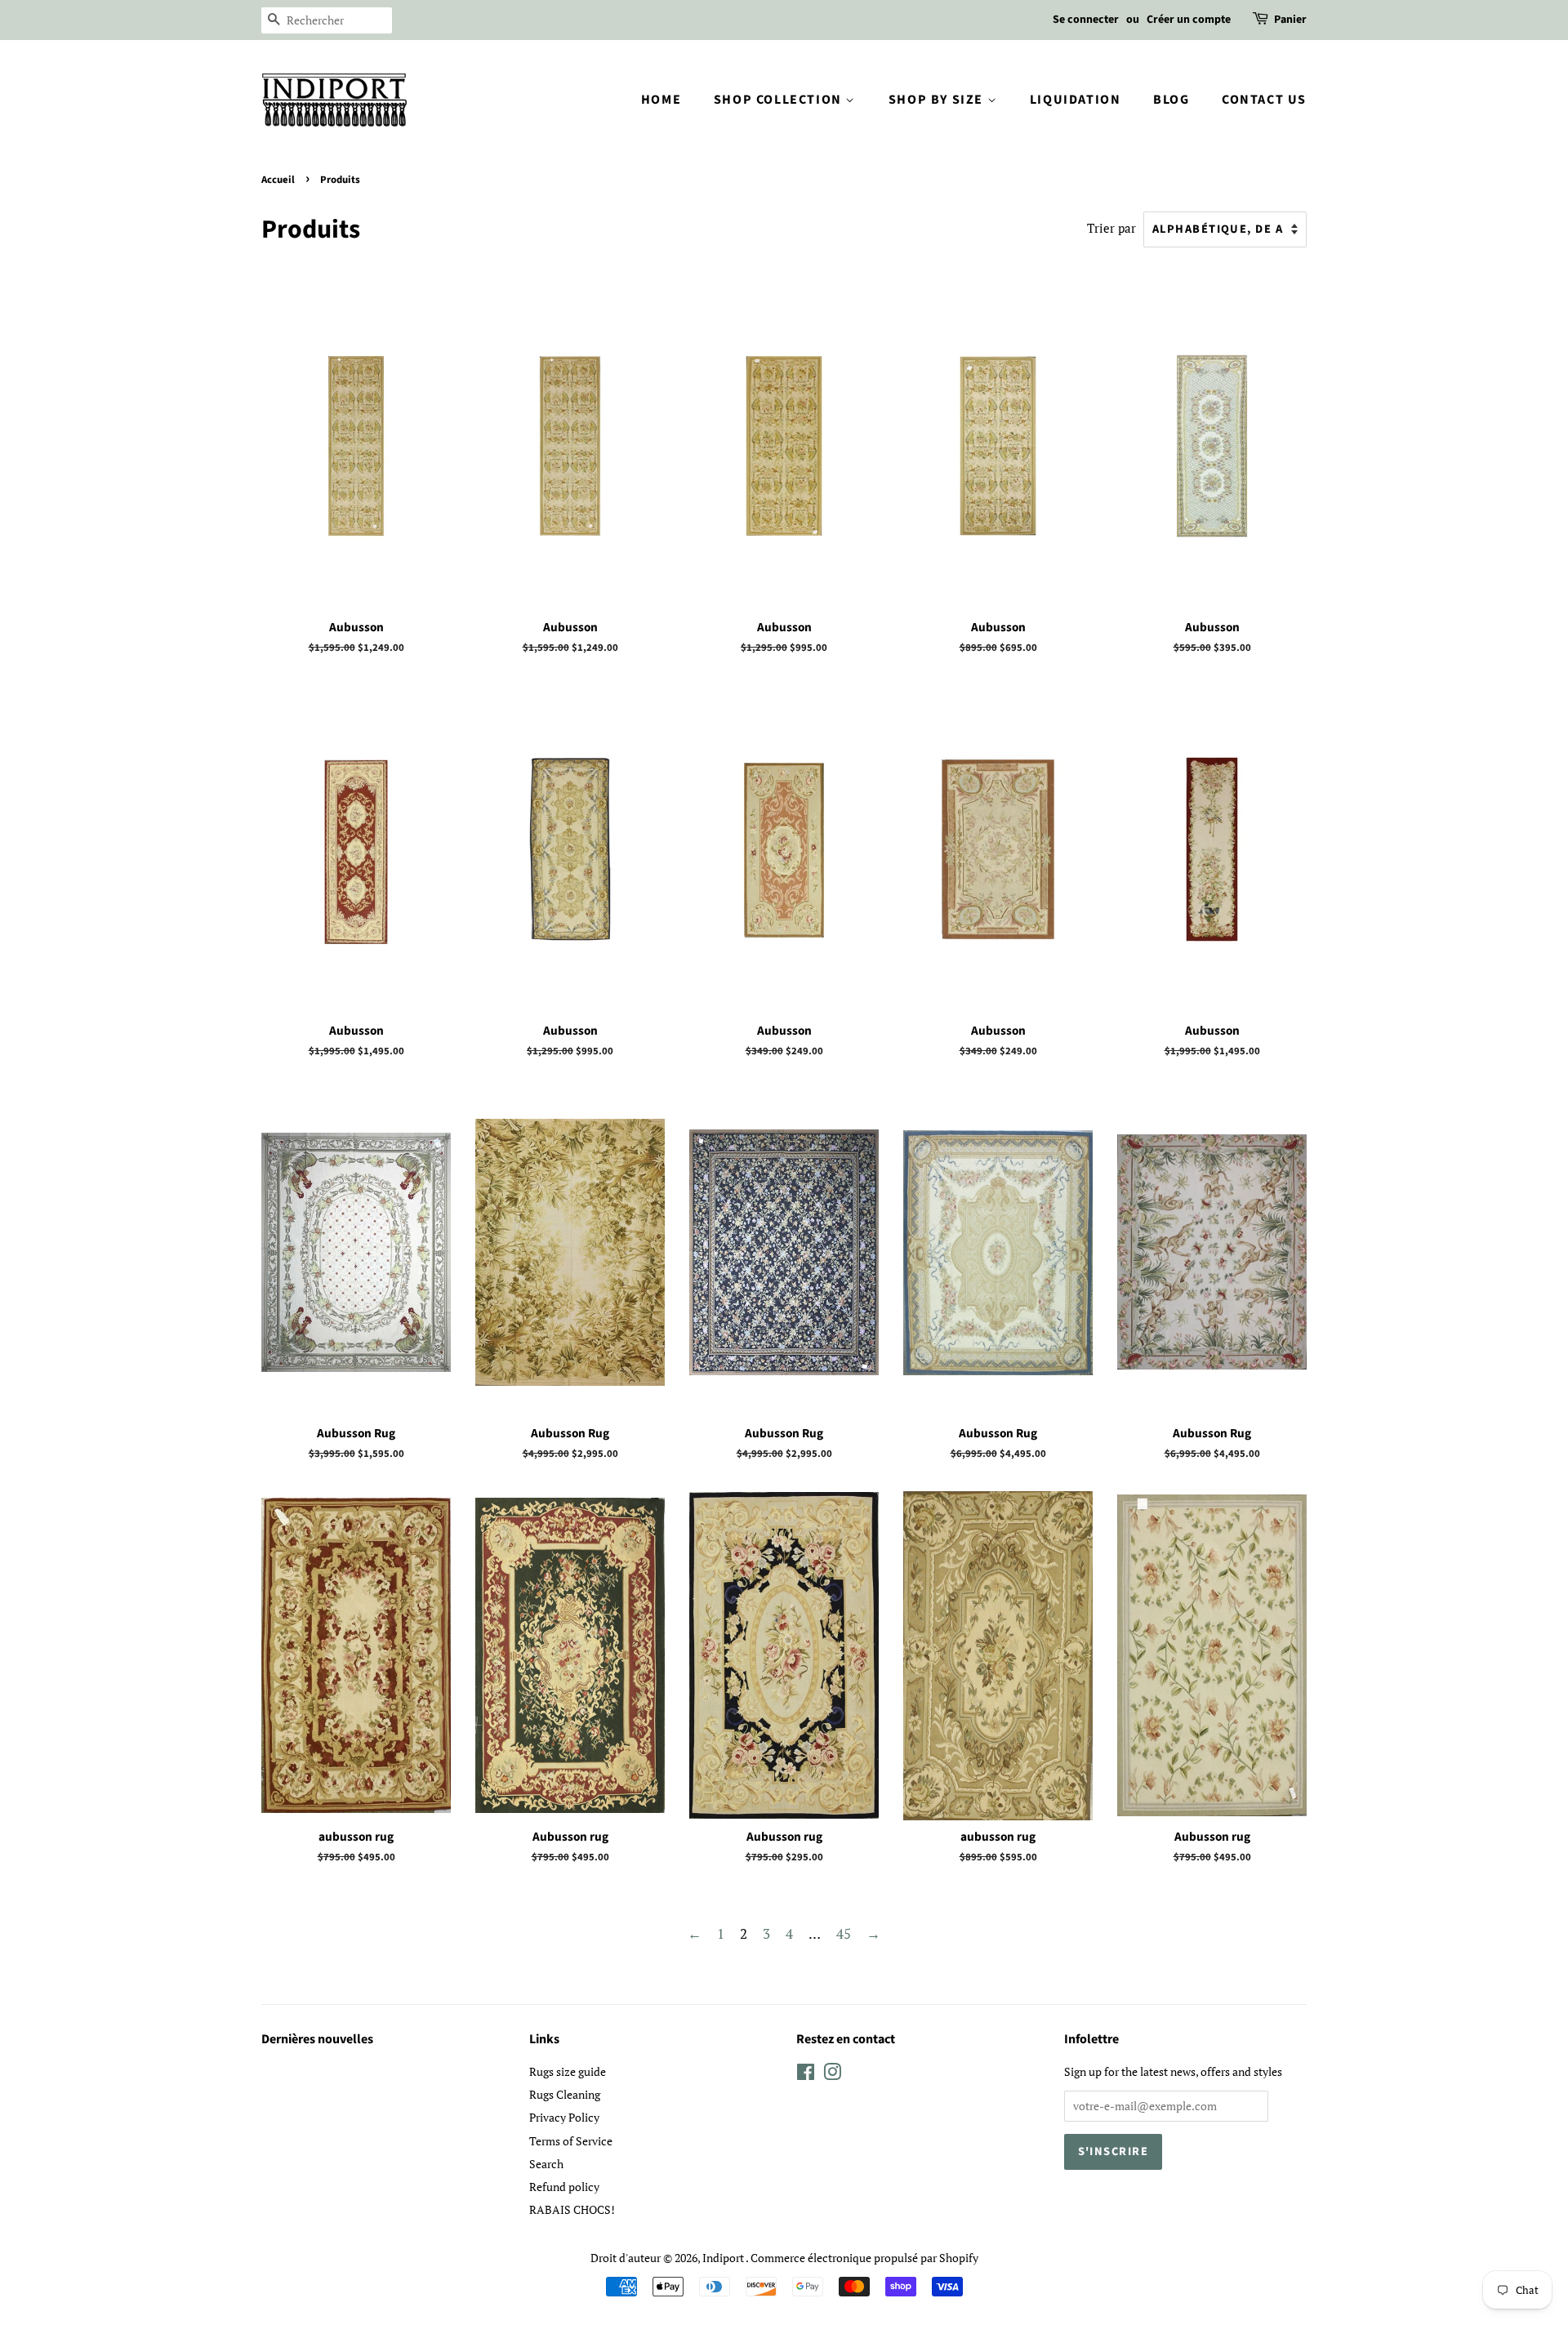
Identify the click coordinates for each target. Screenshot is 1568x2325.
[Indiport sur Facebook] (806, 2075)
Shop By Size (938, 100)
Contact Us (1264, 100)
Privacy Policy (564, 2117)
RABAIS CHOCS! (572, 2209)
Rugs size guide (568, 2071)
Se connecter (1086, 20)
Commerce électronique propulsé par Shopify (864, 2258)
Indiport (724, 2258)
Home (661, 100)
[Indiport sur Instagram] (832, 2075)
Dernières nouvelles (317, 2039)
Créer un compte (1189, 20)
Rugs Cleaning (565, 2094)
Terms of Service (571, 2141)
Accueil (278, 180)
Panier (1290, 20)
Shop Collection (780, 100)
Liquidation (1076, 100)
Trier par (1111, 228)
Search (546, 2164)
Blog (1171, 100)
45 (844, 1933)
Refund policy (564, 2187)
